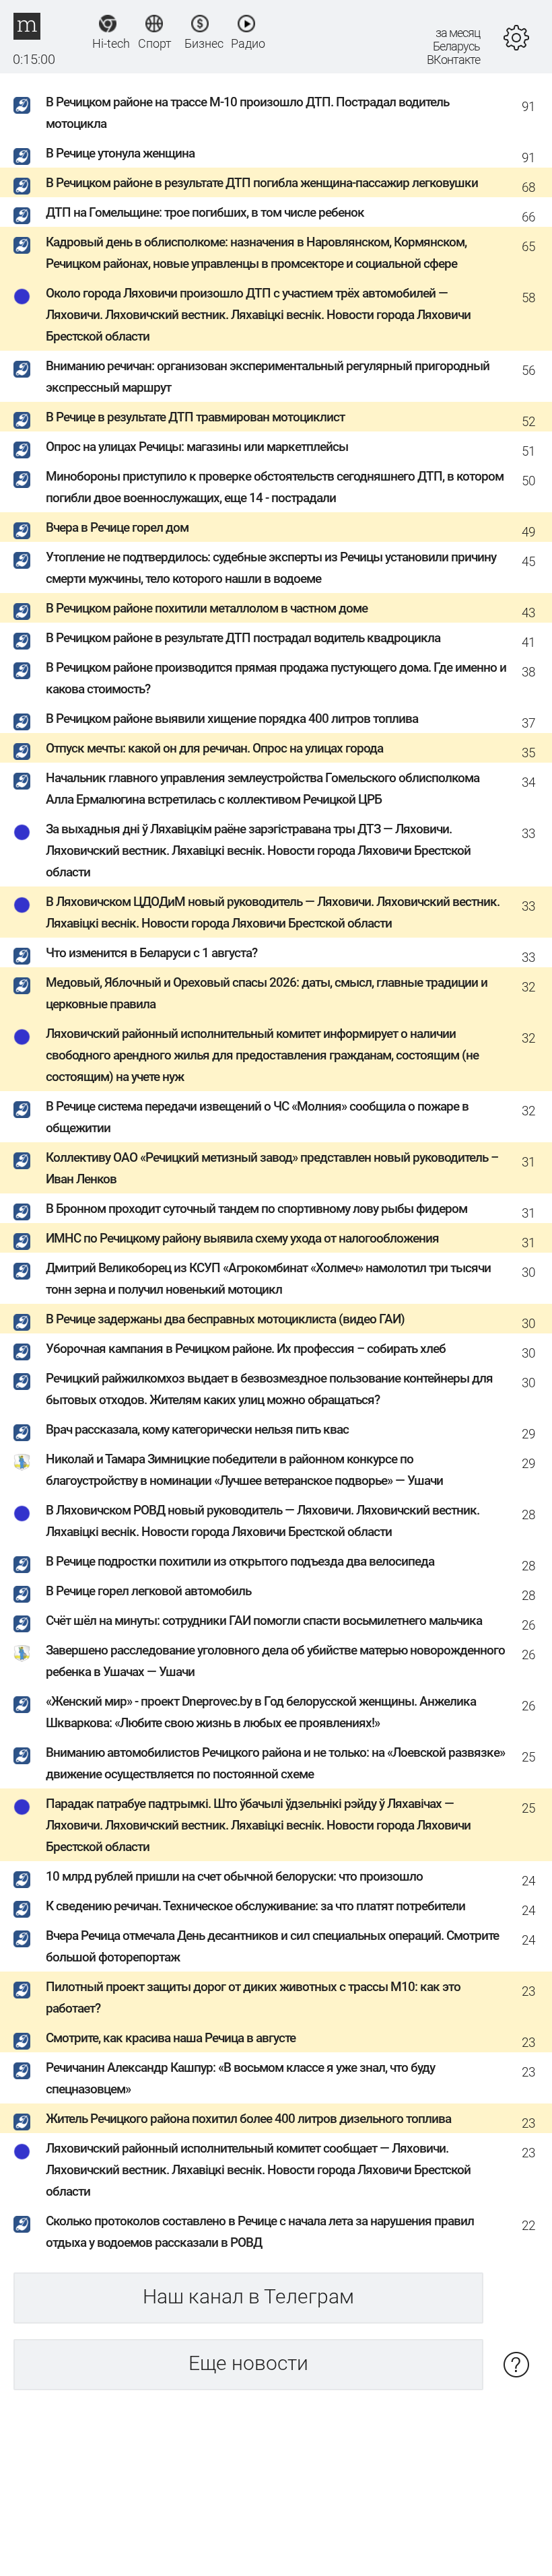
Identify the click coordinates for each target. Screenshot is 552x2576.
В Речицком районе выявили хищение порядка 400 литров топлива (232, 719)
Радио (247, 43)
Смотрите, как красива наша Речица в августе (171, 2038)
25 (528, 1757)
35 (528, 753)
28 (528, 1515)
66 (528, 217)
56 (528, 371)
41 (528, 642)
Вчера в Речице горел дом (117, 527)
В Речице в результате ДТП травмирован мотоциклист (195, 417)
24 (528, 1881)
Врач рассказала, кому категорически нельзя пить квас (197, 1429)
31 (528, 1162)
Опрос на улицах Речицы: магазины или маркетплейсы (197, 447)
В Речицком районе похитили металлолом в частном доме (207, 608)
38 (528, 672)
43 (528, 613)
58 (528, 298)
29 (528, 1434)
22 (528, 2226)
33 (528, 834)
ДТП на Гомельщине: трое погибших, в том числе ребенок (205, 212)
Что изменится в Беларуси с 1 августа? (151, 953)
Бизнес (200, 43)
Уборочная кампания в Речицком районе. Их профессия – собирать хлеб (246, 1349)
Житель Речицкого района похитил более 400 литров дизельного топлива (248, 2119)
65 (528, 247)
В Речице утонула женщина (120, 153)
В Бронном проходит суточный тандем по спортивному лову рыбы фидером (256, 1209)
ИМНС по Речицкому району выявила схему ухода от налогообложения (242, 1238)
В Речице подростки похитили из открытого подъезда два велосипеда (240, 1561)
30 (528, 1273)
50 (528, 481)
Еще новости (248, 2363)
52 (528, 422)
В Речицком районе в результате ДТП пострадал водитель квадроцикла (243, 638)
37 (528, 723)
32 (528, 987)
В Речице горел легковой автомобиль (148, 1591)
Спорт (154, 43)
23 (528, 1991)
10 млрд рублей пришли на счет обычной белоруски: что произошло (234, 1876)
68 (528, 187)
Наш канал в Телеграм (248, 2296)
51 (528, 451)
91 (528, 107)
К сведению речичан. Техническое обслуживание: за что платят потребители (255, 1906)
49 (528, 532)
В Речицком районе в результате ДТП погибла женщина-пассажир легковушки (262, 183)
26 (528, 1625)
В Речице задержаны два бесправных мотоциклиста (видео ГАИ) (225, 1319)
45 (528, 562)
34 (528, 782)
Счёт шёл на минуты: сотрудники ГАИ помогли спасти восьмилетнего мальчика (264, 1621)
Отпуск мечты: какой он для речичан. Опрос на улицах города (214, 748)
